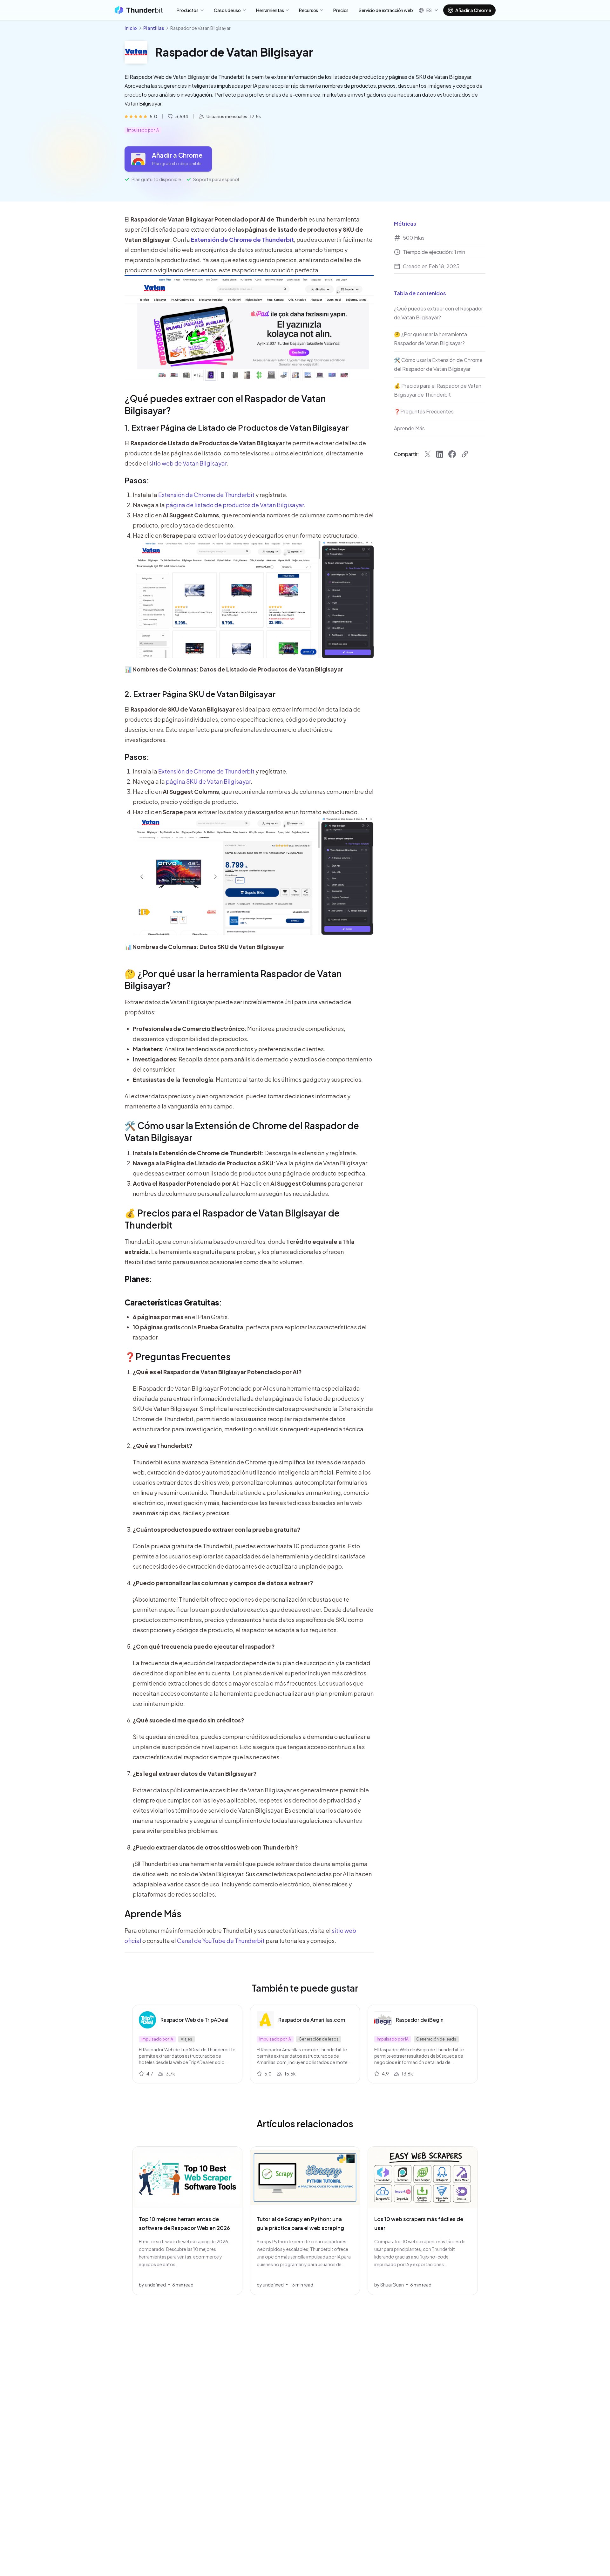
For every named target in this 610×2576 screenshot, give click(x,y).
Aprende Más (153, 1914)
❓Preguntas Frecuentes (178, 1356)
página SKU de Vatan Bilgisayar (208, 781)
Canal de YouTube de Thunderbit (221, 1941)
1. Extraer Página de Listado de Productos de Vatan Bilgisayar (237, 427)
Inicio (131, 28)
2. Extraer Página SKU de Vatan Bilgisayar (200, 694)
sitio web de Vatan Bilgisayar (188, 463)
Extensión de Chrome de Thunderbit (206, 495)
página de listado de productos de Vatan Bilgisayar (235, 505)
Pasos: (137, 480)
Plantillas (154, 28)
